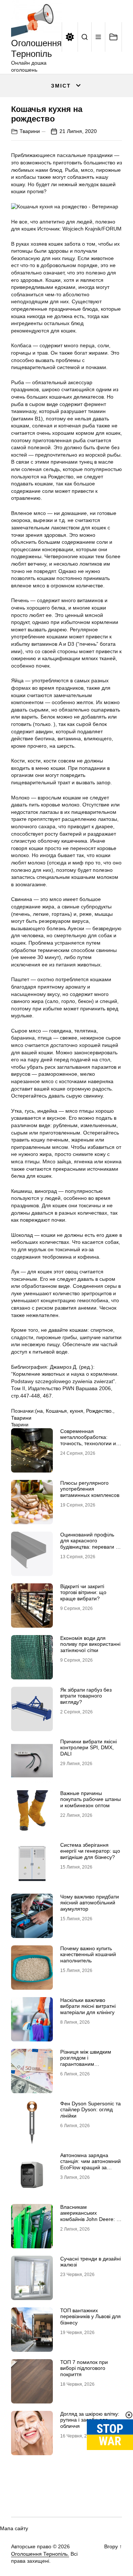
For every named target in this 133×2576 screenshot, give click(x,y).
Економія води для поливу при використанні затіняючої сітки (90, 1644)
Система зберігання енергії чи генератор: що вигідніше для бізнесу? (90, 1851)
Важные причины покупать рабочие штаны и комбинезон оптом (91, 1799)
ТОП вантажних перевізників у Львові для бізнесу (91, 2317)
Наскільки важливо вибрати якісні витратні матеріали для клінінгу (88, 2006)
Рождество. (100, 1411)
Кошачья (56, 1411)
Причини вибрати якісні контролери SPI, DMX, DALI (88, 1748)
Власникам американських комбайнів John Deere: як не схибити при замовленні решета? (91, 2219)
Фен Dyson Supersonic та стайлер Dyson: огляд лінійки (91, 2110)
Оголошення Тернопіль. (40, 2554)
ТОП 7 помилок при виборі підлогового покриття (84, 2368)
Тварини (30, 131)
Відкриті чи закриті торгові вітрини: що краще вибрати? (83, 1593)
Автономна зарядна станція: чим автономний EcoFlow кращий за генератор (91, 2164)
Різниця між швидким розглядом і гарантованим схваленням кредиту (86, 2061)
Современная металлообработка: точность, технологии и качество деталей (88, 1440)
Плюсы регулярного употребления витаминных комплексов (90, 1489)
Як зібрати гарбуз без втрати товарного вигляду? (86, 1696)
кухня (76, 1411)
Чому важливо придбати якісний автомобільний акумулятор (90, 1903)
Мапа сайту (14, 2528)
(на (39, 1411)
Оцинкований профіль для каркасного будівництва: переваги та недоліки (91, 1544)
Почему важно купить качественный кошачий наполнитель (88, 1955)
